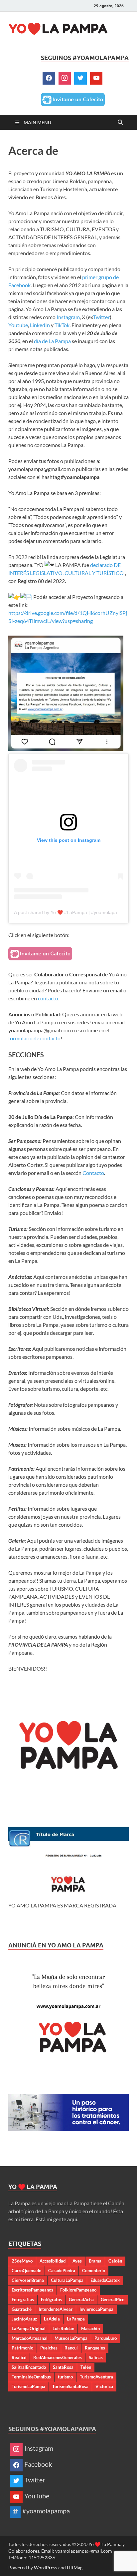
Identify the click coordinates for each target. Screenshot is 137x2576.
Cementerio (94, 2271)
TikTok (62, 325)
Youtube (18, 325)
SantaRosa (63, 2367)
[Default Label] (96, 78)
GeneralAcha (81, 2300)
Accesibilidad (53, 2261)
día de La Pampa (52, 341)
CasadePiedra (62, 2271)
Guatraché (22, 2309)
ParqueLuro (106, 2338)
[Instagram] (65, 78)
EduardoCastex (105, 2280)
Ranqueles (95, 2348)
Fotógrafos (51, 2300)
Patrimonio (22, 2348)
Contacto (93, 1173)
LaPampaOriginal (29, 2328)
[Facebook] (49, 78)
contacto (48, 998)
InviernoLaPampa (96, 2309)
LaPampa (76, 2319)
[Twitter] (80, 78)
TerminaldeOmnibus (31, 2377)
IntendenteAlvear (56, 2309)
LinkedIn (40, 325)
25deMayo (22, 2261)
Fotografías (23, 2300)
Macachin (90, 2328)
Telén (86, 2367)
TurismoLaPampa (28, 2386)
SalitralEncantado (29, 2367)
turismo (65, 2377)
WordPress (46, 2568)
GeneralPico (113, 2300)
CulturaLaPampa (67, 2280)
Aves (77, 2261)
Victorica (104, 2386)
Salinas (96, 2357)
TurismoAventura (96, 2377)
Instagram (68, 317)
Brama (95, 2261)
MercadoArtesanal (30, 2338)
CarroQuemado (26, 2271)
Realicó (19, 2357)
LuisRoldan (63, 2328)
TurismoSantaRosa (70, 2386)
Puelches (49, 2348)
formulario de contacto (34, 1038)
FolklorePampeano (78, 2290)
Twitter (101, 317)
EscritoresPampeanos (32, 2290)
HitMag (75, 2568)
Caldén (115, 2261)
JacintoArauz (24, 2319)
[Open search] (120, 123)
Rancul (71, 2348)
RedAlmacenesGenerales (58, 2357)
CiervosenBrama (28, 2280)
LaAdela (52, 2319)
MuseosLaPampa (71, 2338)
